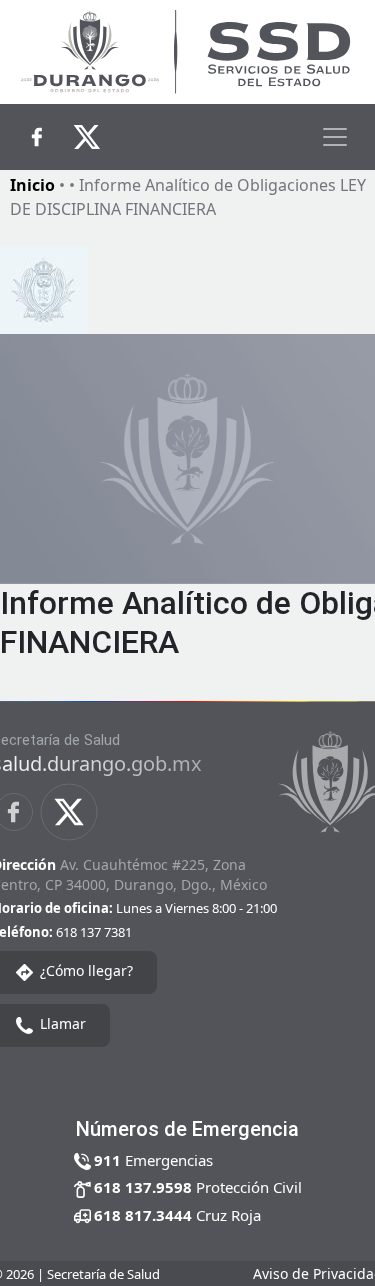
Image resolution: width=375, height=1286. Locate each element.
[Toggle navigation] (335, 137)
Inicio (32, 185)
